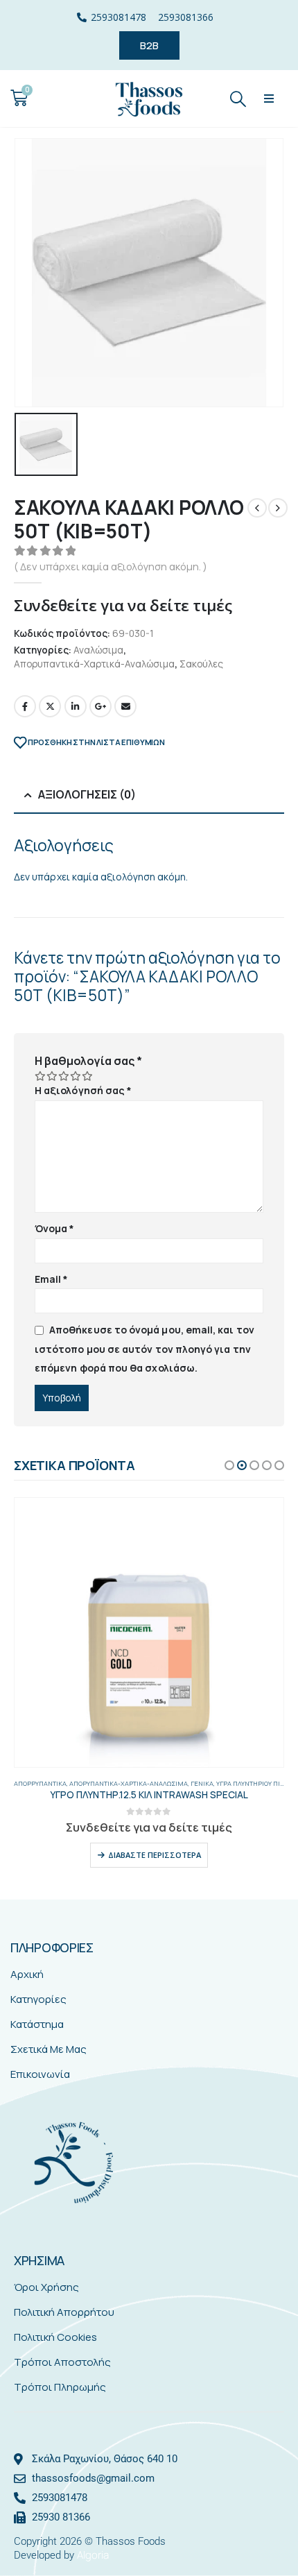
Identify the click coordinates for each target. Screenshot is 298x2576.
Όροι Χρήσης (46, 2287)
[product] (149, 1632)
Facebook (25, 706)
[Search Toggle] (238, 98)
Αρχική (27, 1974)
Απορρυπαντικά (40, 1783)
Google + (100, 706)
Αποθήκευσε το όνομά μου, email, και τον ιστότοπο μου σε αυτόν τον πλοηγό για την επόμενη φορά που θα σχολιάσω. (144, 1349)
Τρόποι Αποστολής (62, 2362)
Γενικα (202, 1783)
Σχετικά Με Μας (49, 2049)
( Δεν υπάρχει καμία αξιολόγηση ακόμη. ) (111, 566)
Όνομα (55, 1228)
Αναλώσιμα (98, 650)
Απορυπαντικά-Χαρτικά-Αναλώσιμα (94, 664)
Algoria (93, 2555)
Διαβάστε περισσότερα (155, 1855)
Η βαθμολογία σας (88, 1061)
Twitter (50, 706)
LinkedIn (76, 706)
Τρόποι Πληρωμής (60, 2387)
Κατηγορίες (38, 1999)
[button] (269, 98)
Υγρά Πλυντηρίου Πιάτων (256, 1783)
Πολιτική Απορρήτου (64, 2312)
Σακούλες (201, 664)
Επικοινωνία (40, 2074)
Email (125, 706)
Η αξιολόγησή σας (83, 1090)
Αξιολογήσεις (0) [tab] (87, 794)
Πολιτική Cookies (55, 2337)
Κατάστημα (37, 2024)
